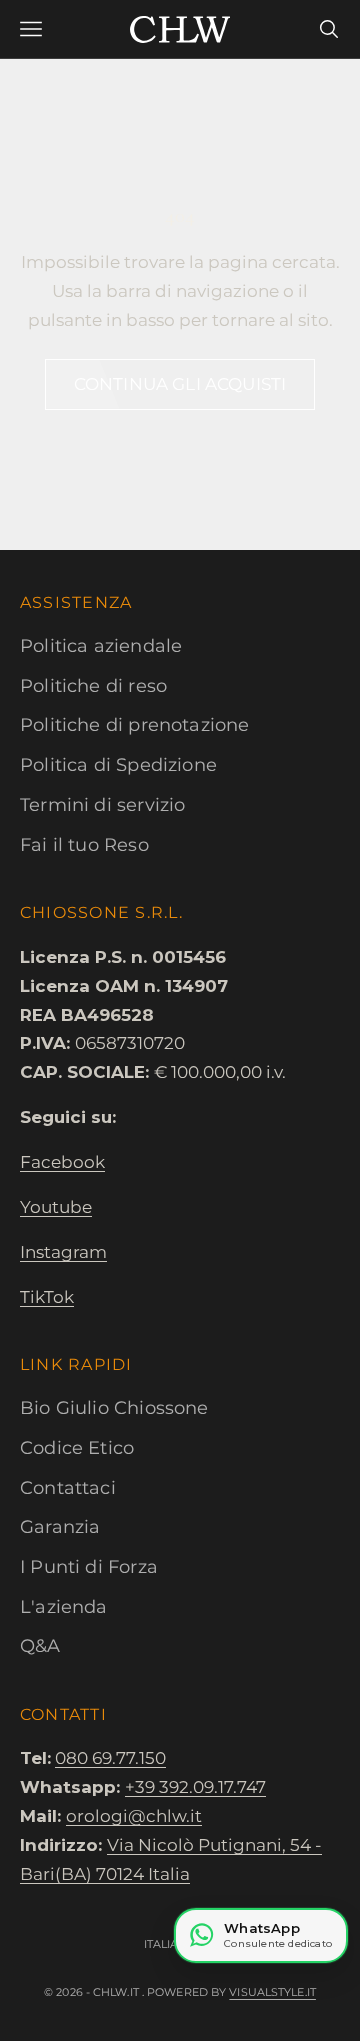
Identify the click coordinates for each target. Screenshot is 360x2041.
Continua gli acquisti (180, 384)
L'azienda (64, 1607)
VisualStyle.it (272, 1992)
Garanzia (60, 1527)
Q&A (40, 1646)
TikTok (47, 1297)
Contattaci (68, 1488)
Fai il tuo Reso (84, 845)
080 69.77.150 (110, 1758)
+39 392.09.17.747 (195, 1787)
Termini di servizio (102, 805)
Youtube (56, 1207)
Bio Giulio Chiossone (114, 1408)
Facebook (62, 1162)
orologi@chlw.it (134, 1816)
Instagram (63, 1252)
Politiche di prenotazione (135, 725)
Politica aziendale (101, 646)
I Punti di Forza (89, 1567)
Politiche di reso (93, 686)
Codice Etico (77, 1448)
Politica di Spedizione (118, 765)
